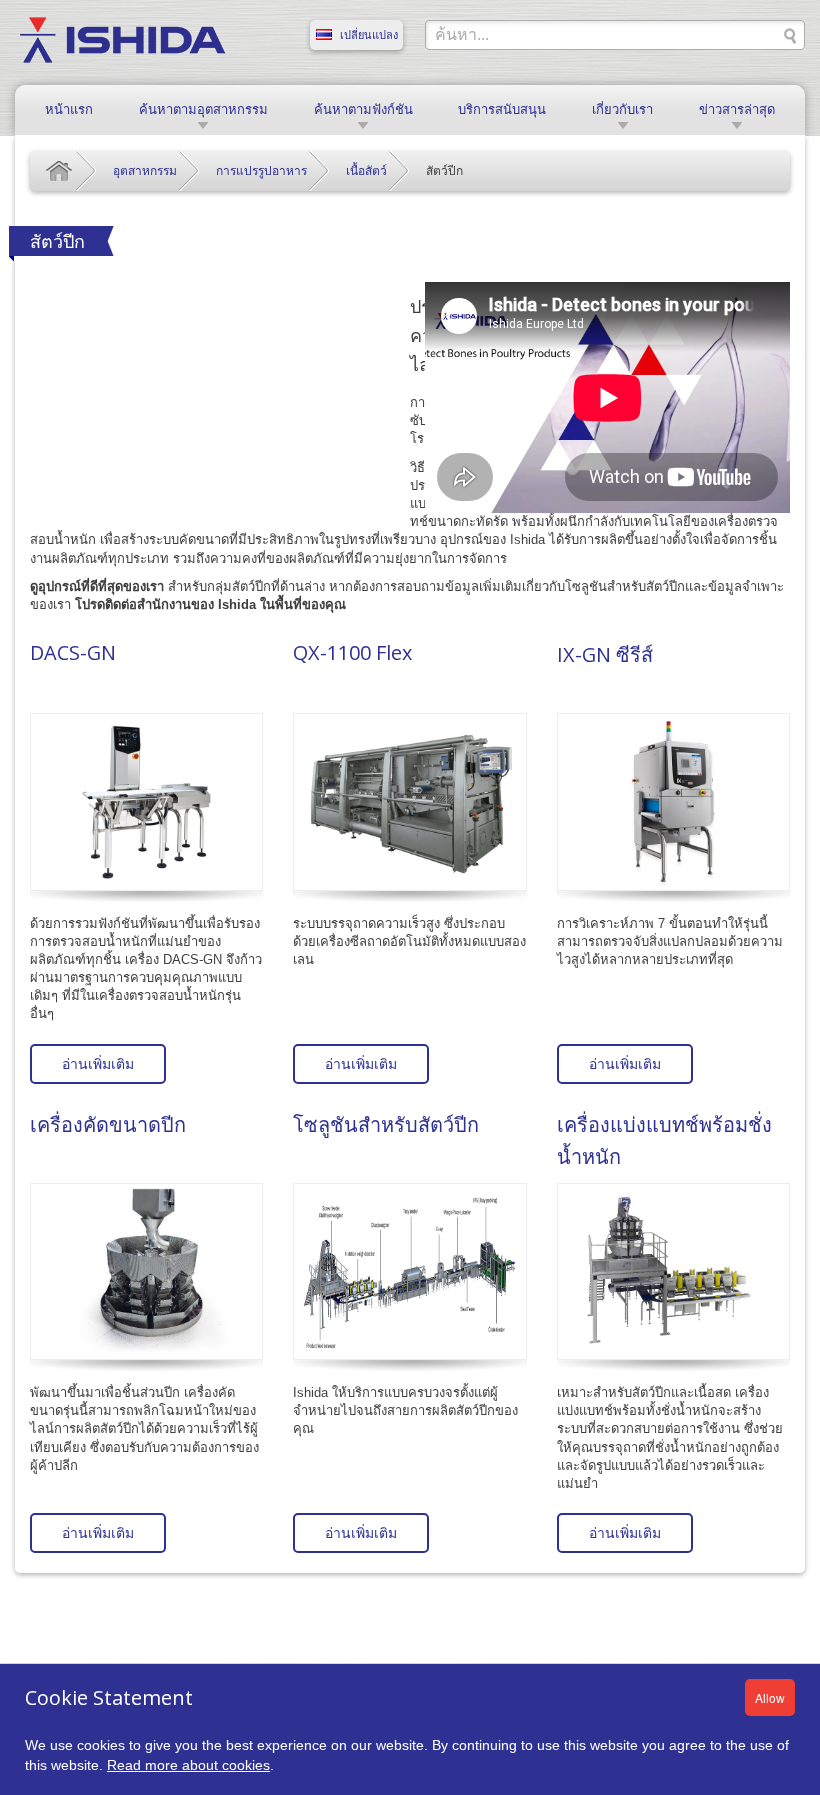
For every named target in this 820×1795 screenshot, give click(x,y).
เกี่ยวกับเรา (622, 109)
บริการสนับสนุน (502, 109)
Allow (770, 1697)
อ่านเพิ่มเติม (98, 1064)
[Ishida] (122, 39)
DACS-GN (73, 652)
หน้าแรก (69, 109)
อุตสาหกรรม (145, 171)
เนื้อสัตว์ (366, 171)
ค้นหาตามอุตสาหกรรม (203, 109)
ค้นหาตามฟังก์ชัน (363, 109)
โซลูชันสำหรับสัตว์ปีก (386, 1124)
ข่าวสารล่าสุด (737, 109)
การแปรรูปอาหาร (261, 171)
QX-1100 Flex (352, 652)
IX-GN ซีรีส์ (605, 654)
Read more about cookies (188, 1765)
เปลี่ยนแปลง (369, 35)
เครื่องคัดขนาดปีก (108, 1124)
